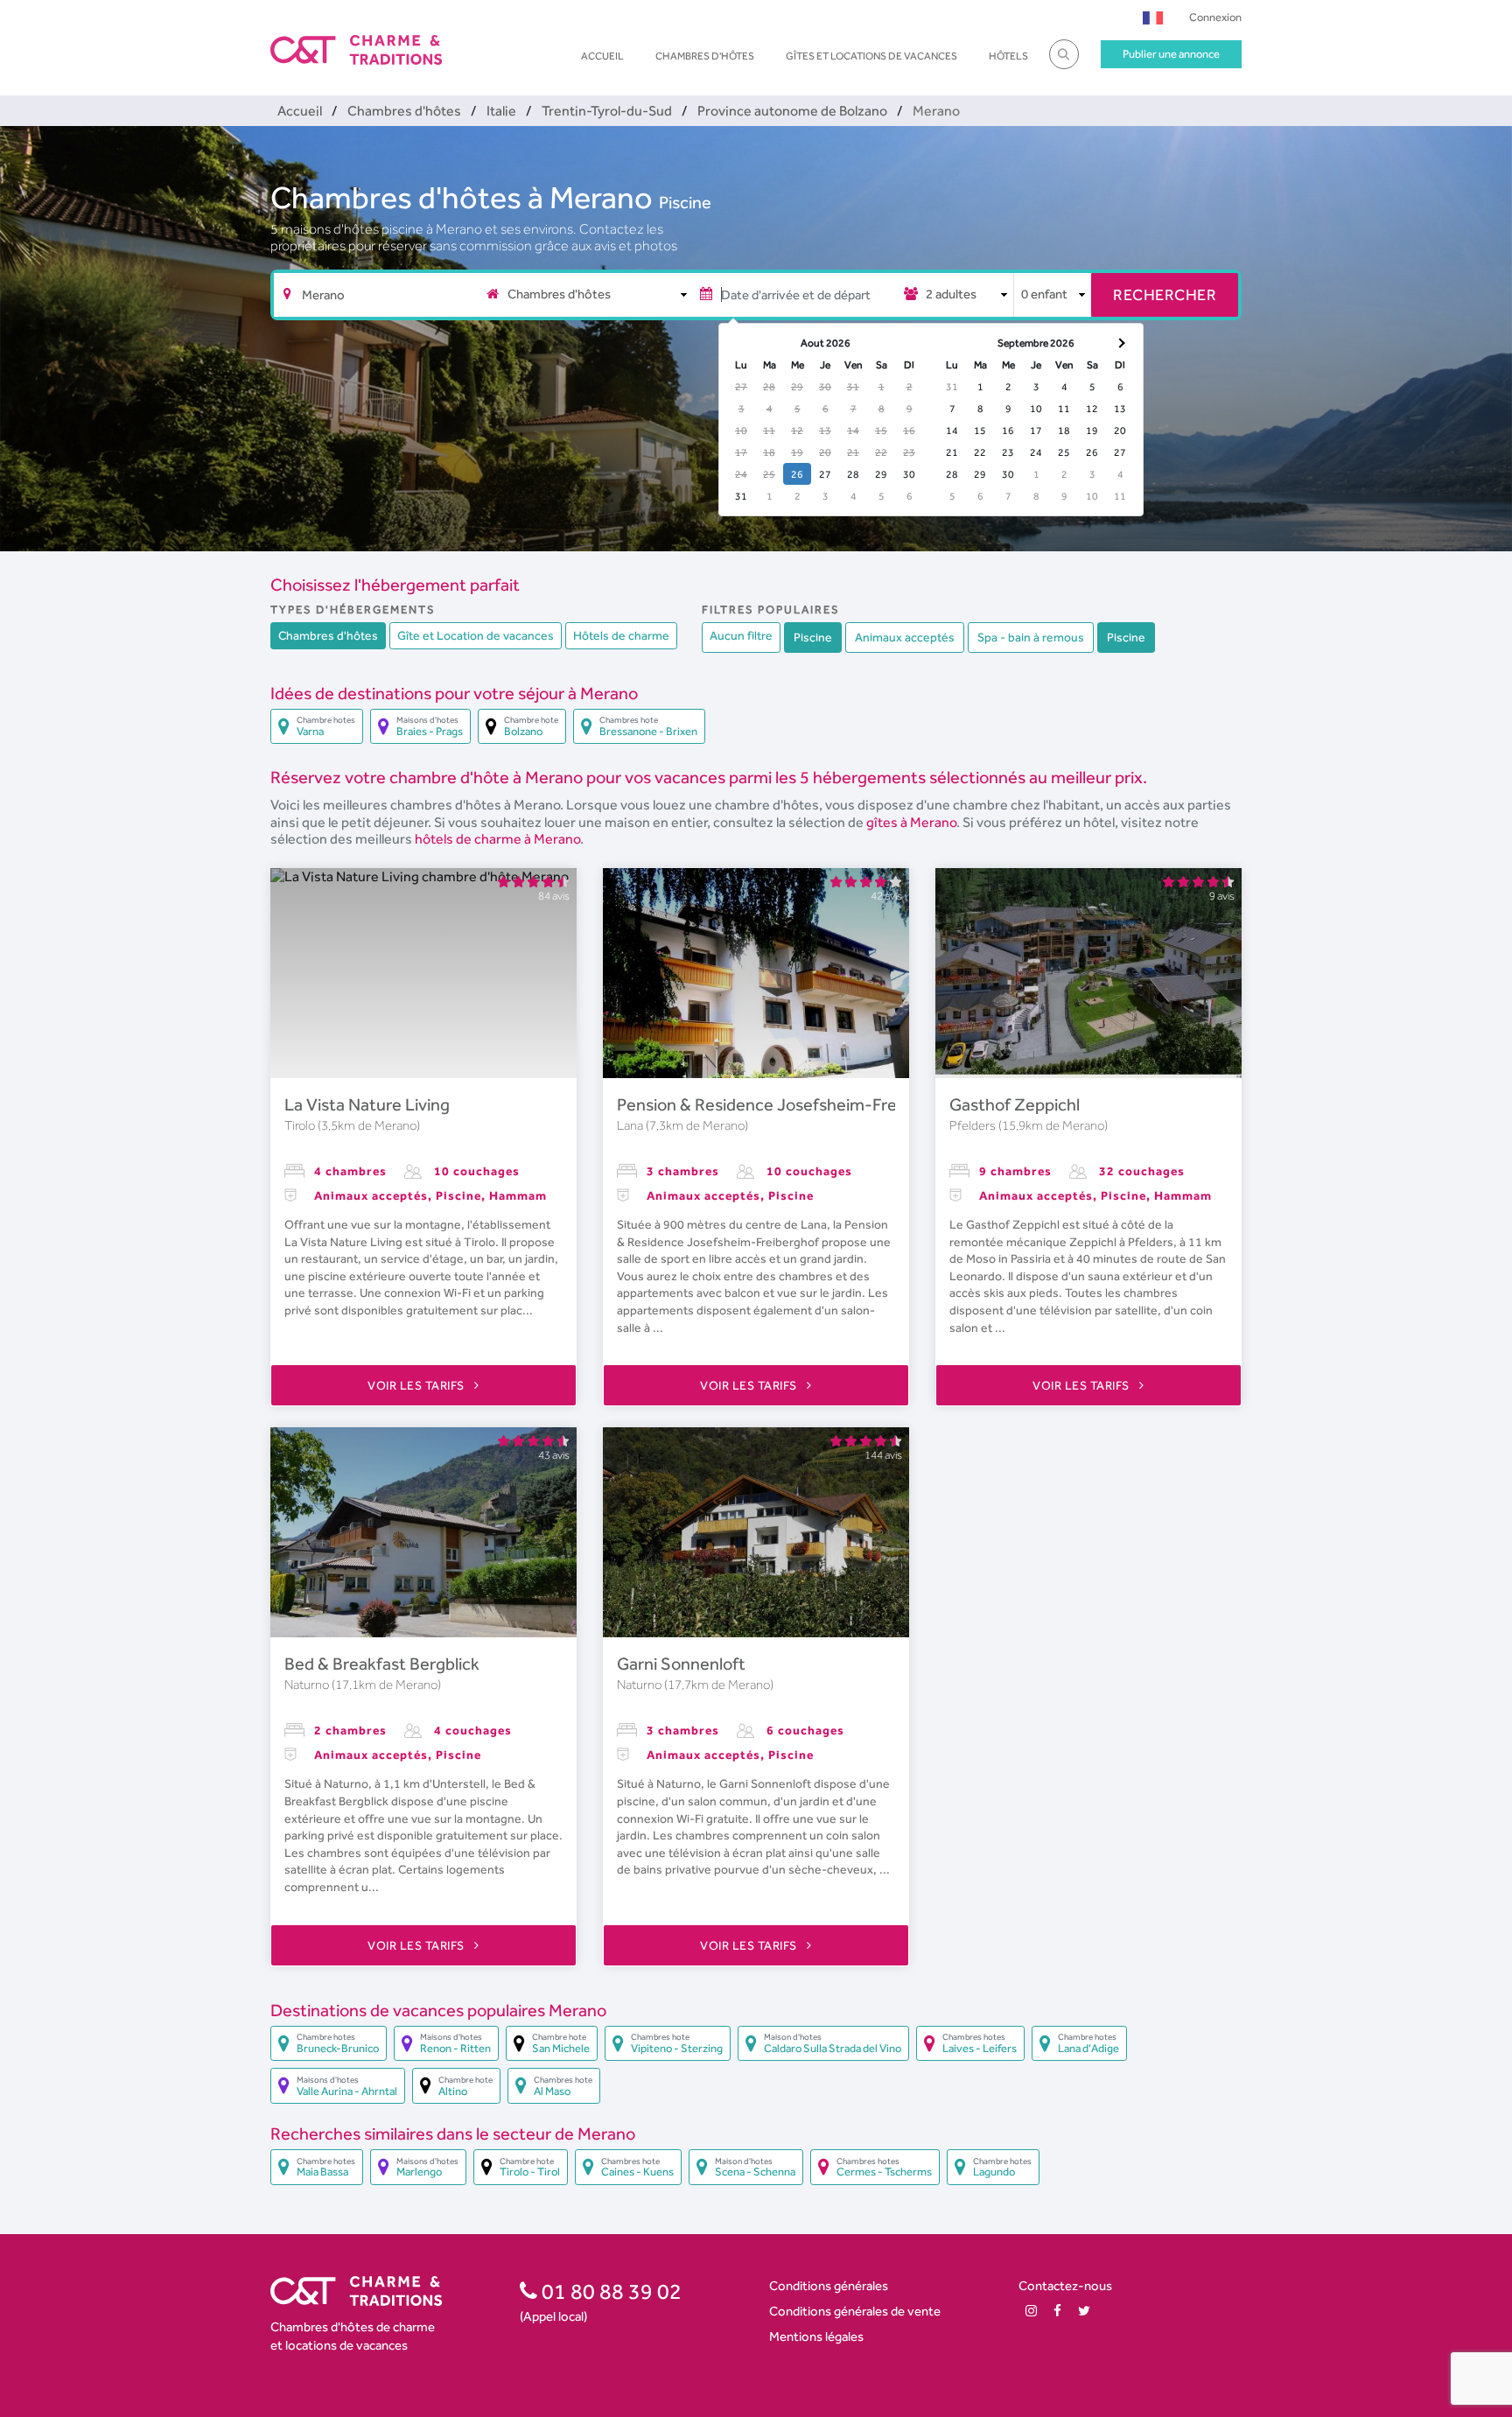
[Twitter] (1084, 2311)
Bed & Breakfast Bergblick (382, 1664)
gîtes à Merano (911, 822)
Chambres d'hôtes (705, 56)
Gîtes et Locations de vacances (871, 56)
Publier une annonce (1171, 54)
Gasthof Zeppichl (1015, 1104)
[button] (1153, 17)
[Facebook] (1057, 2311)
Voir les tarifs (417, 1385)
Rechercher (1165, 294)
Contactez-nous (1065, 2285)
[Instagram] (1031, 2311)
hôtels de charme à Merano (497, 839)
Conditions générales (829, 2285)
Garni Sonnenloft (681, 1664)
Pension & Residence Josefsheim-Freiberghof (789, 1104)
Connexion (1215, 17)
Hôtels (1008, 56)
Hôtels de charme (621, 635)
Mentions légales (816, 2336)
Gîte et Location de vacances (476, 635)
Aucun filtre (741, 635)
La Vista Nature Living (367, 1104)
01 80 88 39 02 (609, 2291)
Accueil (602, 56)
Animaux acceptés (905, 637)
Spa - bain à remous (1031, 637)
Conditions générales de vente (855, 2311)
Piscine (685, 202)
